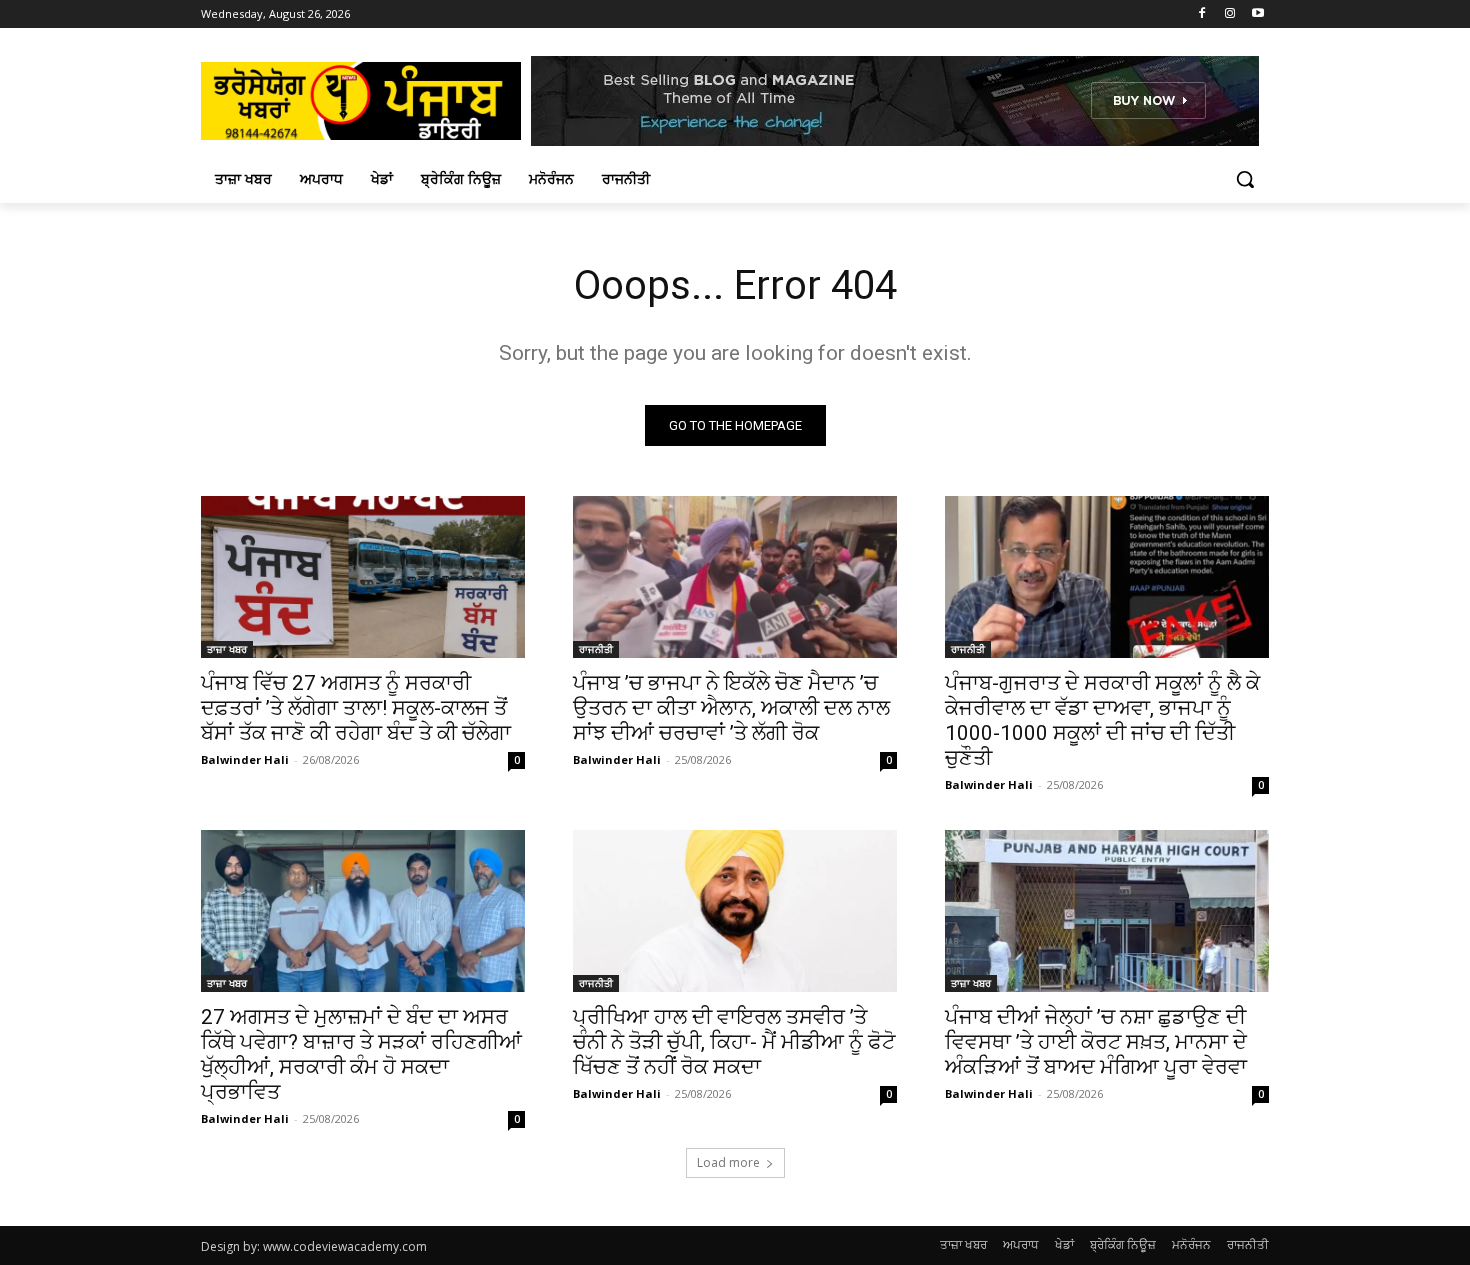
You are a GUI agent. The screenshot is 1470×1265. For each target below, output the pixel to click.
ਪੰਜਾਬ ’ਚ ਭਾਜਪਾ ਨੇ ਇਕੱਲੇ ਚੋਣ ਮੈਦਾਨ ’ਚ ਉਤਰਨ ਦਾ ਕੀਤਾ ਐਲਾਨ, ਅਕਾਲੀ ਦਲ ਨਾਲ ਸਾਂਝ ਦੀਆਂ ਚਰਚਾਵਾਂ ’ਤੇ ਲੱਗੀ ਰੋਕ (731, 708)
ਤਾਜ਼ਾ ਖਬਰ (227, 649)
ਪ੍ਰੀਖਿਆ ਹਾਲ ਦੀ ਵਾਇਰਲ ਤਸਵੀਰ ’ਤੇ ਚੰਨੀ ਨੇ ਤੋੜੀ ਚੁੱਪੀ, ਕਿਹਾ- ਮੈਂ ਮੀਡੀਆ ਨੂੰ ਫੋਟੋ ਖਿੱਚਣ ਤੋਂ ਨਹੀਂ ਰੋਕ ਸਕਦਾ (734, 1042)
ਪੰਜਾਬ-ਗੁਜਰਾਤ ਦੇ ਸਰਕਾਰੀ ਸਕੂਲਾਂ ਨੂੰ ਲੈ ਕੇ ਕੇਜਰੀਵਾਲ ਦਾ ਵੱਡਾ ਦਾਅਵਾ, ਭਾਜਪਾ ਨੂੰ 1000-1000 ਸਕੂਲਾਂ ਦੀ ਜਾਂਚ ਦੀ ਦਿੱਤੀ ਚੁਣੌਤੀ (1102, 720)
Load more (728, 1162)
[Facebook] (1202, 14)
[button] (1245, 179)
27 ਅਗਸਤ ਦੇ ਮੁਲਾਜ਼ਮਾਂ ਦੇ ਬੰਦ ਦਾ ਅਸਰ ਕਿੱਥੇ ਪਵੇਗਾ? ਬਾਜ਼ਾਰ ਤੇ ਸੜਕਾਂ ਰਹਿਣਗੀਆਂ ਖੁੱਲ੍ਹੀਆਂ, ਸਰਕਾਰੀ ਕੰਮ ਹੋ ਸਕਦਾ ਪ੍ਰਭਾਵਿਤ (361, 1054)
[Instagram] (1229, 14)
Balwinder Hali (245, 759)
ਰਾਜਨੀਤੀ (596, 649)
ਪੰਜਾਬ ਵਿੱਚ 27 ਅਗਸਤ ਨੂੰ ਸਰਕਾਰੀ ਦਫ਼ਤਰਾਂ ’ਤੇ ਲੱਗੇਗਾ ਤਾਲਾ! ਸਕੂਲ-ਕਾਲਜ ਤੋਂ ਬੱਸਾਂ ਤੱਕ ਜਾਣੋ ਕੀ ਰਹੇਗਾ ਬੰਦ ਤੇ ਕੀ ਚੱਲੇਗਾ (356, 708)
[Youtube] (1257, 14)
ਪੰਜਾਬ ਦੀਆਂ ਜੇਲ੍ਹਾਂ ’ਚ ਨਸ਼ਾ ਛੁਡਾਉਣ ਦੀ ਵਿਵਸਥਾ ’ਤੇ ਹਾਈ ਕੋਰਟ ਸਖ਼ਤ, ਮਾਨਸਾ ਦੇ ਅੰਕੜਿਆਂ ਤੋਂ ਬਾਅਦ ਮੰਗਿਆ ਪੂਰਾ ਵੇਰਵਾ (1096, 1042)
